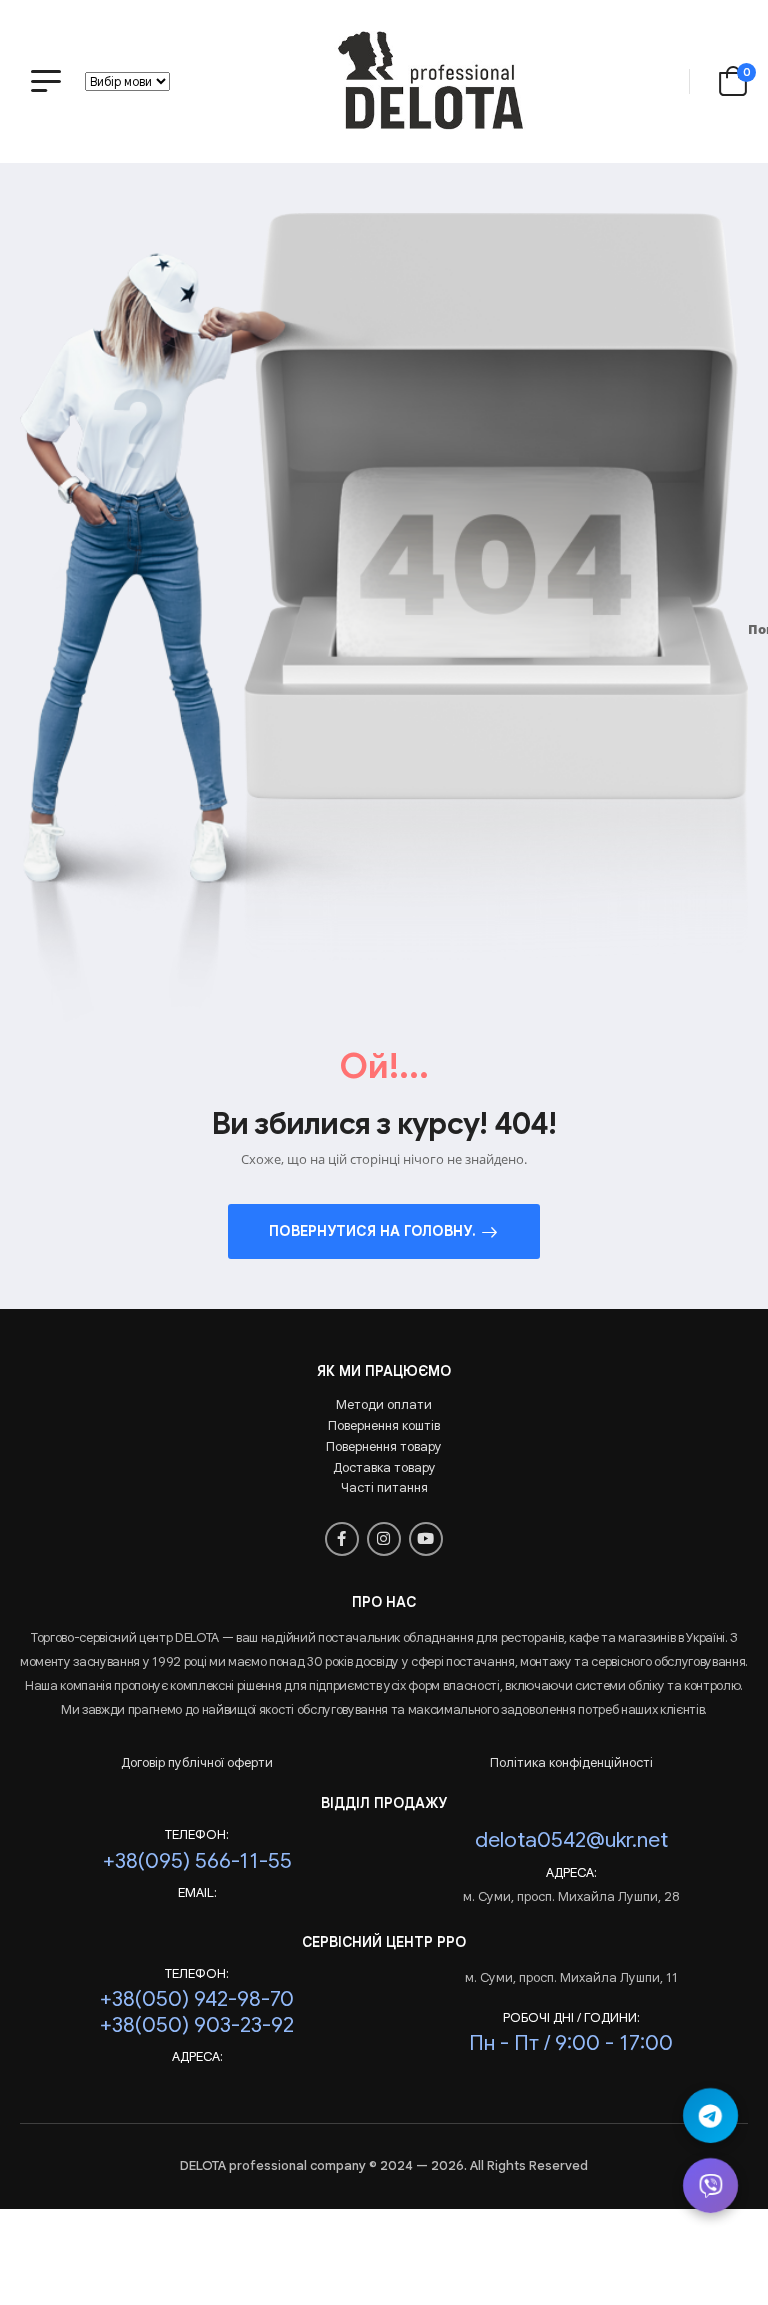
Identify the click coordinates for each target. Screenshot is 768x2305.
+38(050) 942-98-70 (197, 1998)
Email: (197, 1893)
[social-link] (342, 1539)
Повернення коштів (384, 1425)
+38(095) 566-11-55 (197, 1860)
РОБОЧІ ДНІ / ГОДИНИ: (571, 2018)
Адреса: (571, 1873)
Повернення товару (384, 1446)
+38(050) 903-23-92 (197, 2024)
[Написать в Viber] (710, 2185)
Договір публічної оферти (197, 1762)
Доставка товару (384, 1467)
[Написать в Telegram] (710, 2115)
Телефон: (197, 1835)
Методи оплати (384, 1404)
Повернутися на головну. (372, 1231)
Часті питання (384, 1487)
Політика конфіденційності (571, 1762)
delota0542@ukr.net (571, 1839)
